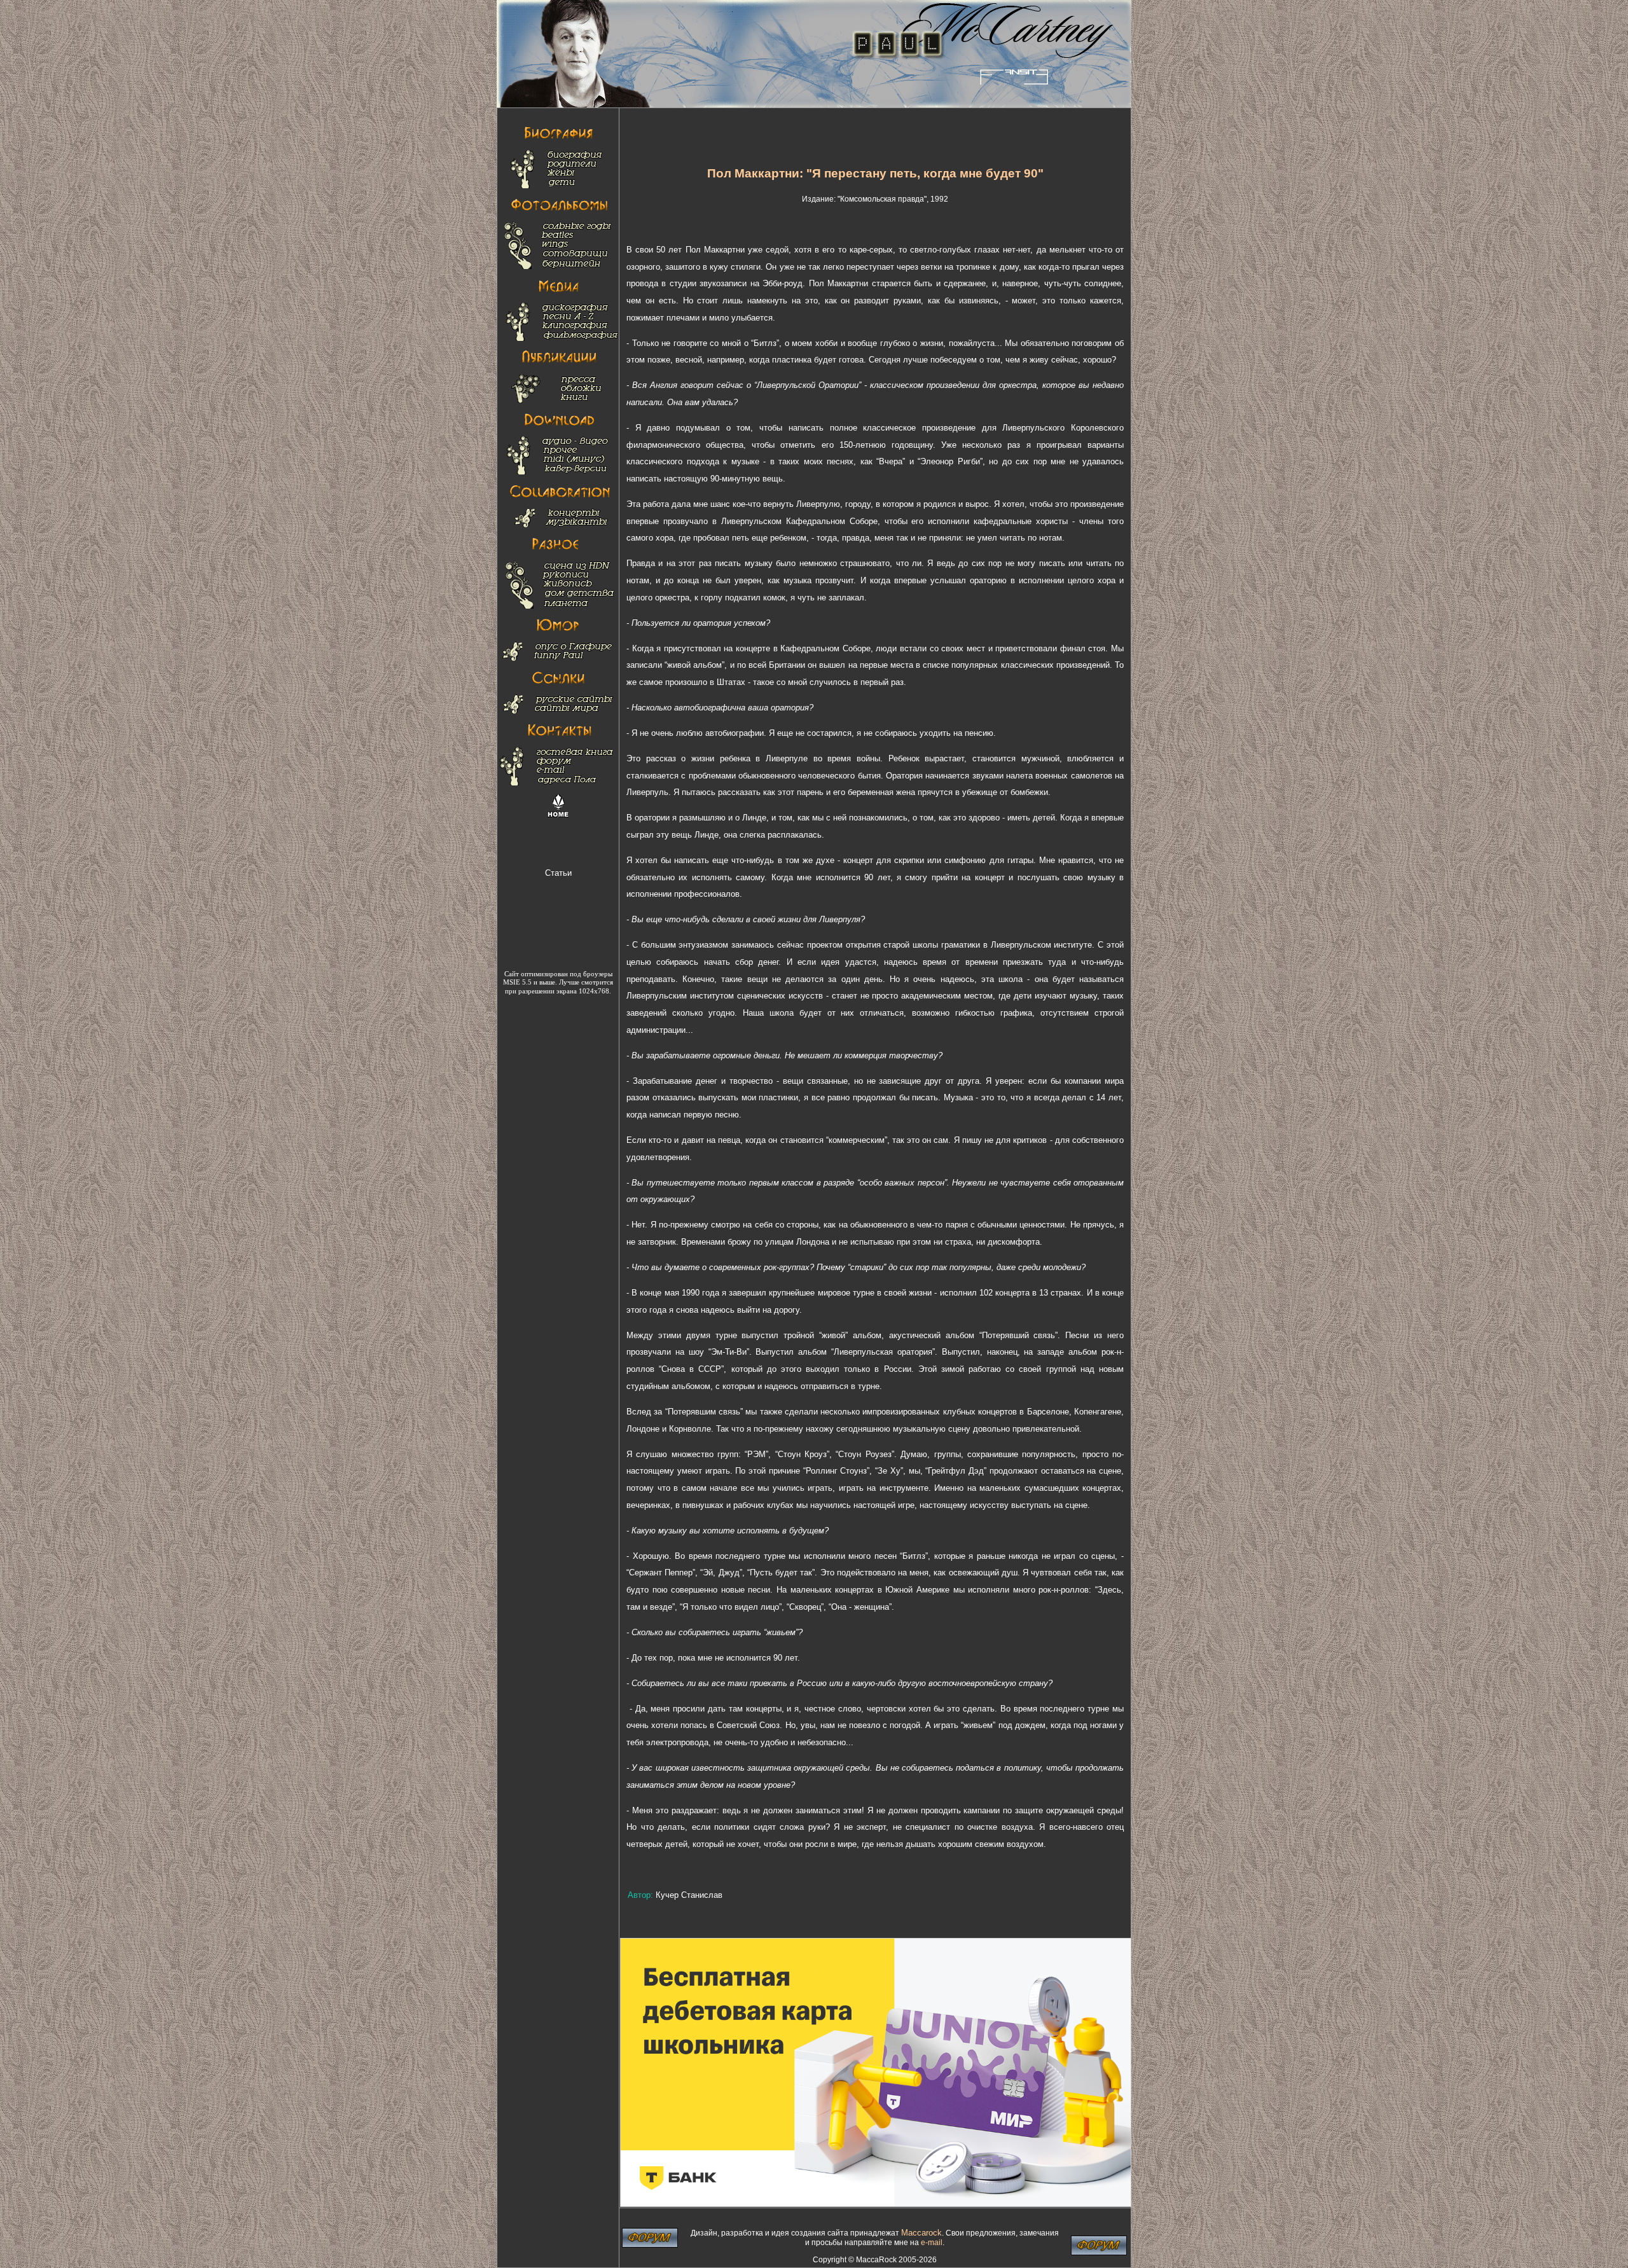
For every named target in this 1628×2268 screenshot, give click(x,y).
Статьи (558, 873)
